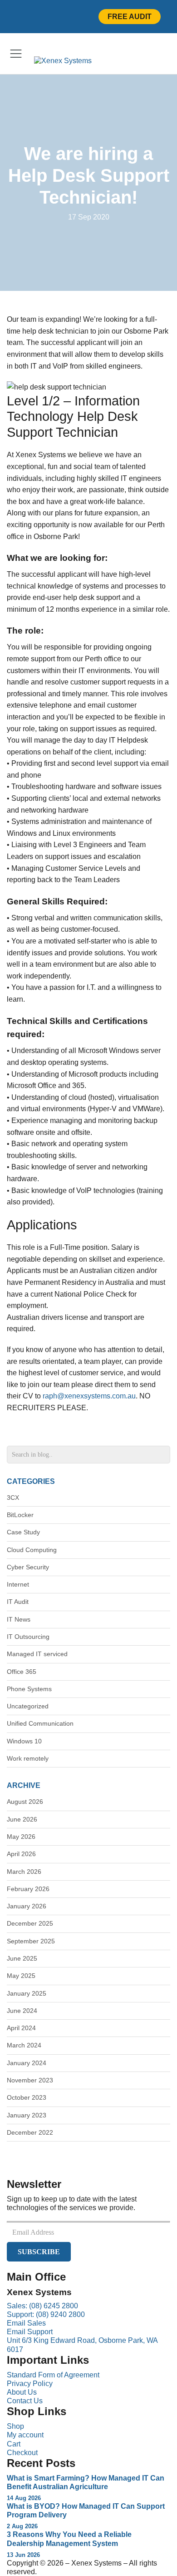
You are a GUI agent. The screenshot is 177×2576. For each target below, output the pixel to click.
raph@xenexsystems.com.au (89, 1396)
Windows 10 (24, 1741)
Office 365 (22, 1672)
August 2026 (25, 1802)
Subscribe (39, 2252)
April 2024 (21, 2028)
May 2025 (21, 1976)
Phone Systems (29, 1689)
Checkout (22, 2453)
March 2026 (24, 1872)
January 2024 (27, 2063)
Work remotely (28, 1758)
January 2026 (27, 1906)
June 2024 (22, 2011)
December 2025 (30, 1923)
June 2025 (22, 1958)
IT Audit (18, 1602)
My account (25, 2435)
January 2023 (27, 2115)
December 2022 (30, 2132)
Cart (14, 2444)
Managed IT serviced (37, 1654)
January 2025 (27, 1993)
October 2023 (27, 2097)
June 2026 (22, 1819)
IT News (19, 1619)
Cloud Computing (32, 1550)
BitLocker (20, 1515)
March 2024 (24, 2045)
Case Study (23, 1532)
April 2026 (21, 1854)
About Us (22, 2392)
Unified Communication (40, 1723)
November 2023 (30, 2080)
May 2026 (21, 1837)
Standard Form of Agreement (53, 2375)
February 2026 (28, 1889)
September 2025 (31, 1941)
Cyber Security (28, 1567)
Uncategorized (28, 1706)
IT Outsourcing (28, 1637)
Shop (15, 2426)
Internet (18, 1584)
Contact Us (25, 2401)
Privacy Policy (30, 2384)
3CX (13, 1498)
